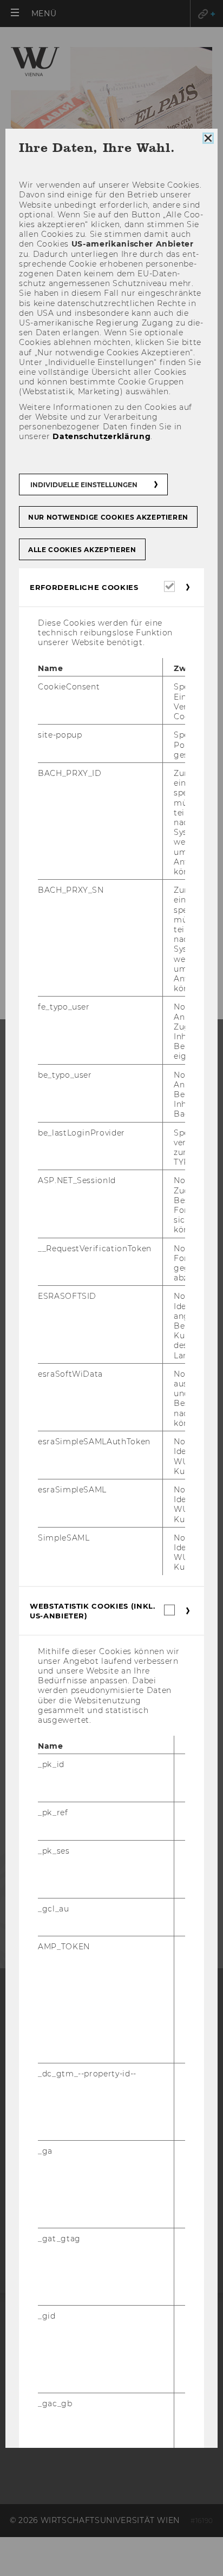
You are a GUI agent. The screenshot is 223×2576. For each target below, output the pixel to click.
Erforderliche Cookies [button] (84, 587)
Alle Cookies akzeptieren (82, 550)
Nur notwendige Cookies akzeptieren (108, 517)
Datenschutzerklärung (101, 436)
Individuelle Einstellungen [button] (84, 485)
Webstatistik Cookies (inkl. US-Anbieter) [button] (93, 1611)
